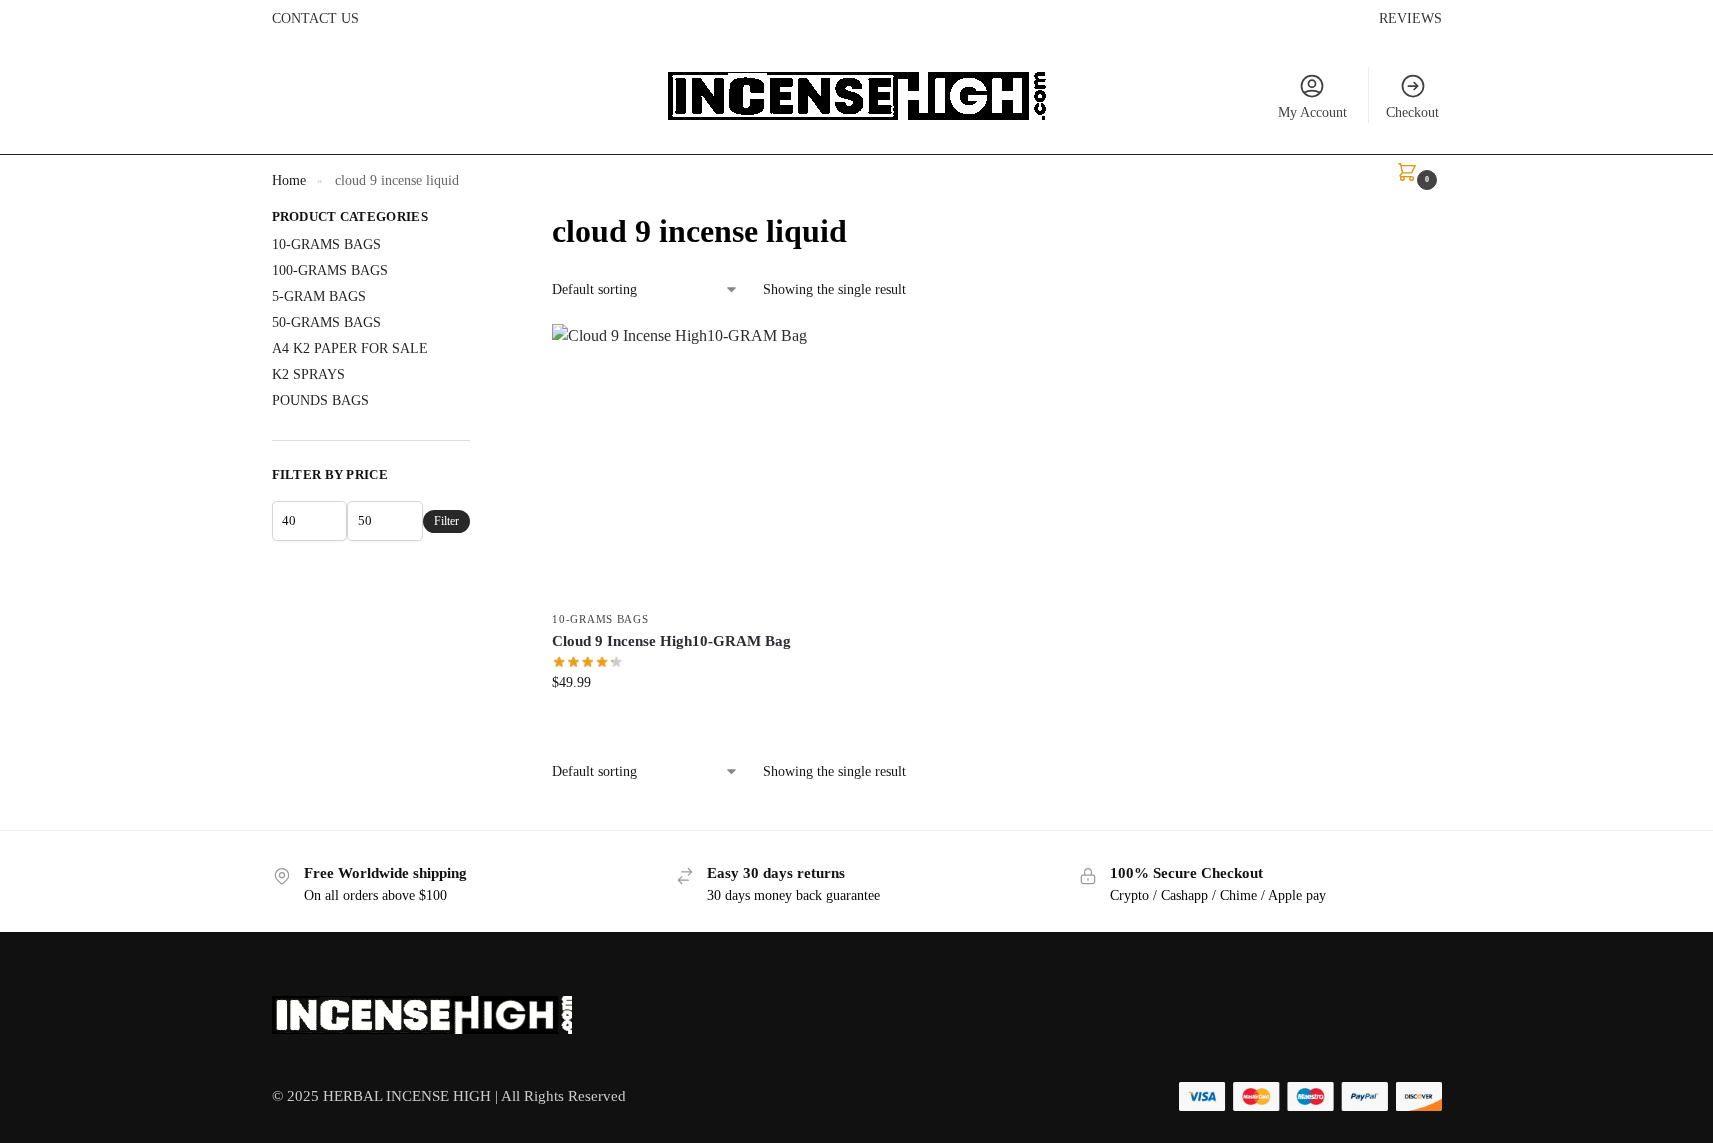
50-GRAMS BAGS (326, 322)
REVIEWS (1410, 18)
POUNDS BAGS (320, 400)
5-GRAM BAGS (319, 296)
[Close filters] (476, 220)
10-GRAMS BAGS (600, 619)
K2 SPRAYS (308, 374)
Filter (446, 521)
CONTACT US (315, 18)
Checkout (1412, 112)
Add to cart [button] (690, 724)
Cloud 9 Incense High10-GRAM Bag (671, 641)
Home (289, 180)
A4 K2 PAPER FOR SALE (350, 348)
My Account (1312, 112)
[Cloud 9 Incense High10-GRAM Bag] (690, 462)
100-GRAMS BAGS (330, 270)
